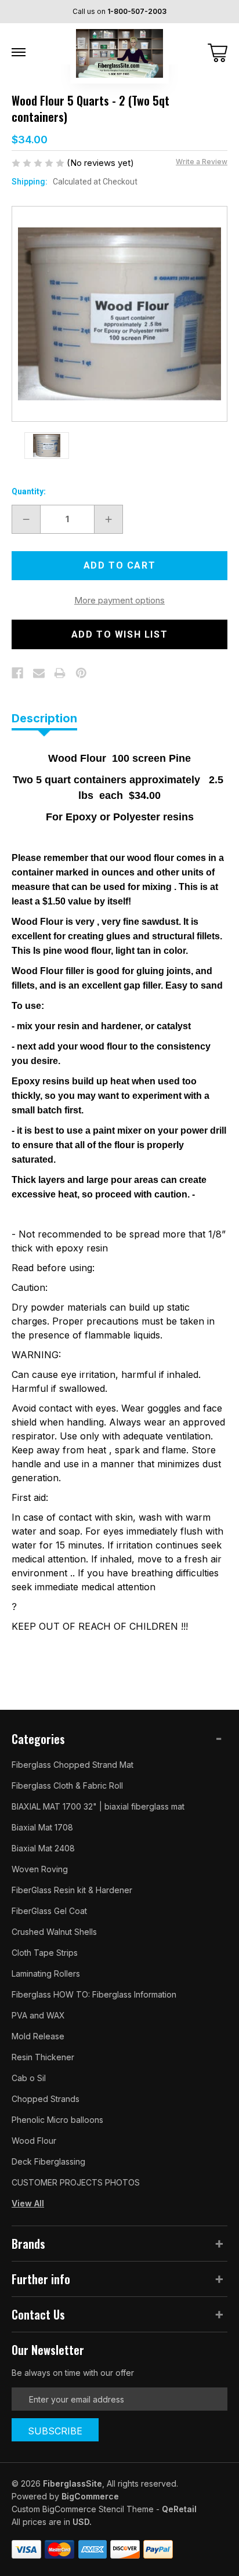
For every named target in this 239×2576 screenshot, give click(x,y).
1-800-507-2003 (137, 11)
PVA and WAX (38, 2015)
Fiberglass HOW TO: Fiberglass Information (94, 1994)
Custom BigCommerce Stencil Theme (83, 2509)
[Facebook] (17, 673)
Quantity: (29, 491)
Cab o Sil (29, 2078)
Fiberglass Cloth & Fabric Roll (67, 1786)
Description (44, 718)
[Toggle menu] (19, 52)
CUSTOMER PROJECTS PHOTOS (76, 2182)
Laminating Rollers (46, 1973)
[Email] (39, 673)
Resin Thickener (43, 2057)
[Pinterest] (81, 673)
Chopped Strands (46, 2099)
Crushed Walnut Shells (54, 1932)
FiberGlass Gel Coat (49, 1911)
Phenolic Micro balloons (57, 2120)
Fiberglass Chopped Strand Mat (73, 1765)
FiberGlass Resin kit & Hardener (72, 1890)
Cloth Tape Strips (45, 1953)
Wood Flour (34, 2141)
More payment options (119, 600)
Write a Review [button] (202, 162)
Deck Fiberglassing (48, 2161)
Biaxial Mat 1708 (42, 1827)
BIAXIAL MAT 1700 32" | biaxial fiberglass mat (98, 1806)
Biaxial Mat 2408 (43, 1848)
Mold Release (38, 2036)
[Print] (60, 673)
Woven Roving (40, 1869)
